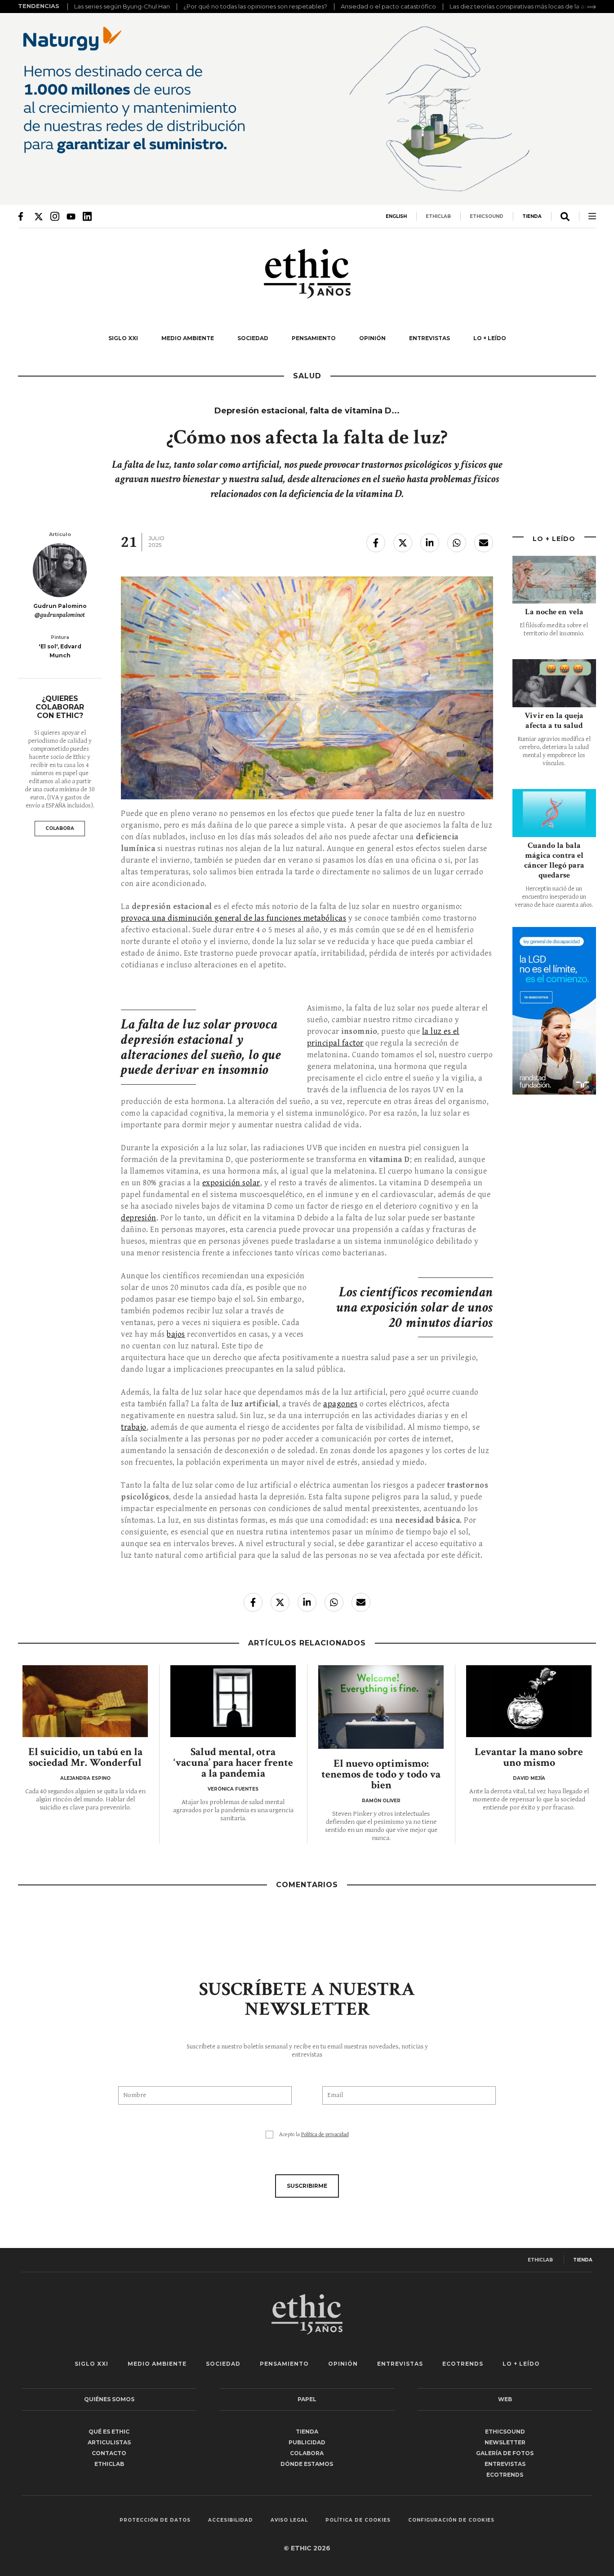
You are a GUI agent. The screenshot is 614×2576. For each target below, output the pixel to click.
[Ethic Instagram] (55, 216)
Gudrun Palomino (60, 606)
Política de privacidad (325, 2135)
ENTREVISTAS (429, 338)
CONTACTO (109, 2453)
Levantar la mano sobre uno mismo (529, 1757)
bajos (176, 1334)
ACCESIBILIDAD (231, 2520)
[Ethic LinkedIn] (87, 216)
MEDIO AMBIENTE (188, 338)
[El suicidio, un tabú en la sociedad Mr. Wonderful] (85, 1701)
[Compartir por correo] (484, 543)
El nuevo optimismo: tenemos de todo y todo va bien (381, 1774)
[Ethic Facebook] (22, 216)
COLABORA (60, 828)
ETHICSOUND (487, 216)
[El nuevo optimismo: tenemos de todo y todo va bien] (381, 1707)
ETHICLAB (438, 216)
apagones (340, 1404)
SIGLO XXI (123, 338)
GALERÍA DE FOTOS (505, 2453)
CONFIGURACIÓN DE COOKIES (451, 2520)
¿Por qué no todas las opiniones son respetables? (255, 6)
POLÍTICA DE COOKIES (358, 2520)
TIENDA (532, 216)
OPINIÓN (372, 338)
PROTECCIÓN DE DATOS (155, 2520)
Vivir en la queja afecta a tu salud (554, 720)
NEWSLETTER (505, 2442)
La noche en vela (554, 612)
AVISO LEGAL (289, 2520)
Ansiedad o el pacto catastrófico (388, 6)
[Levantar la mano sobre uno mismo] (529, 1701)
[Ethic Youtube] (71, 216)
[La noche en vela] (554, 580)
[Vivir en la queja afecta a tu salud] (554, 683)
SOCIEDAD (253, 338)
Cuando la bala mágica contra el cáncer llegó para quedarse (554, 860)
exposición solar (231, 1183)
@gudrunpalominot (60, 615)
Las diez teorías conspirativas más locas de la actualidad (531, 6)
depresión (139, 1218)
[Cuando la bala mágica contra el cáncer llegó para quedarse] (554, 813)
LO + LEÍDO (490, 338)
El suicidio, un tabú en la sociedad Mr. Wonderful (85, 1757)
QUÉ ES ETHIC (109, 2432)
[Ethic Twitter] (39, 216)
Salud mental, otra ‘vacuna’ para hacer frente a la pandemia (233, 1762)
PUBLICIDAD (307, 2442)
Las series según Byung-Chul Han (122, 6)
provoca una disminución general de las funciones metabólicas (234, 918)
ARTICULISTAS (109, 2442)
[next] (592, 7)
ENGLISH (396, 216)
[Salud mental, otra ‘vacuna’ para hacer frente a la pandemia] (233, 1701)
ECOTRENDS (463, 2364)
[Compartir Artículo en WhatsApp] (457, 543)
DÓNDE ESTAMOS (307, 2464)
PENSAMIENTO (314, 338)
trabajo (134, 1427)
